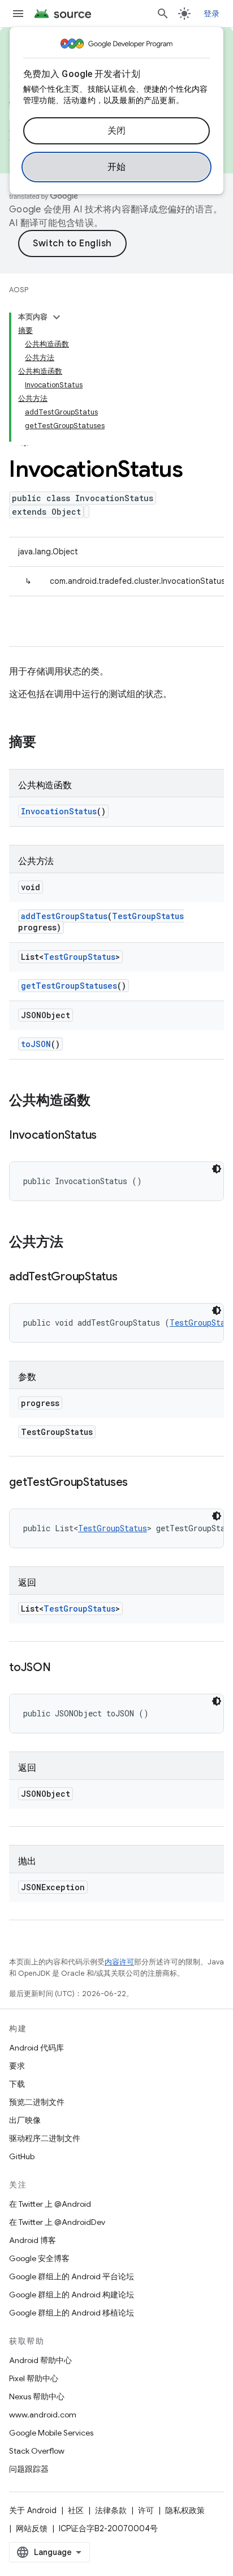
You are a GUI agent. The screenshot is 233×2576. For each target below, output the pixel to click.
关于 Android (33, 2510)
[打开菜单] (18, 14)
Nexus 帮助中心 (37, 2396)
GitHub (22, 2156)
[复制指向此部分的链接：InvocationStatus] (108, 1136)
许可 (146, 2510)
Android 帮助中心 (40, 2360)
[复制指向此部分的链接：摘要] (48, 743)
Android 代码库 (36, 2048)
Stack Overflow (37, 2451)
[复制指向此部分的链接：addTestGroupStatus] (129, 1278)
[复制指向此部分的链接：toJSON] (62, 1668)
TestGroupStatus (148, 916)
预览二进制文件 (37, 2102)
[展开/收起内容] (57, 317)
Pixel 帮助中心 (34, 2378)
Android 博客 (33, 2240)
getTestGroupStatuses (69, 986)
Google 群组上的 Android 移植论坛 (72, 2313)
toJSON (36, 1044)
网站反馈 (32, 2528)
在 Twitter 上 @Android (50, 2204)
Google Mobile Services (51, 2433)
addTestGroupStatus (64, 916)
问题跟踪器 (29, 2469)
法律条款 (111, 2510)
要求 (17, 2066)
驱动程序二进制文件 (45, 2138)
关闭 (117, 131)
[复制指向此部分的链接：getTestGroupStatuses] (139, 1483)
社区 (76, 2510)
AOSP (19, 290)
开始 (117, 167)
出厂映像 (25, 2120)
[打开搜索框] (163, 14)
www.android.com (43, 2415)
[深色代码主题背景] (217, 1169)
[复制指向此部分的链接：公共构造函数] (102, 1101)
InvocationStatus (59, 811)
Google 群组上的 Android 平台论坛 (72, 2276)
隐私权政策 (185, 2510)
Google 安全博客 (39, 2258)
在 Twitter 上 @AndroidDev (57, 2222)
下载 (17, 2084)
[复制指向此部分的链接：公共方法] (75, 1243)
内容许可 (119, 1962)
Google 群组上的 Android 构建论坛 (72, 2295)
